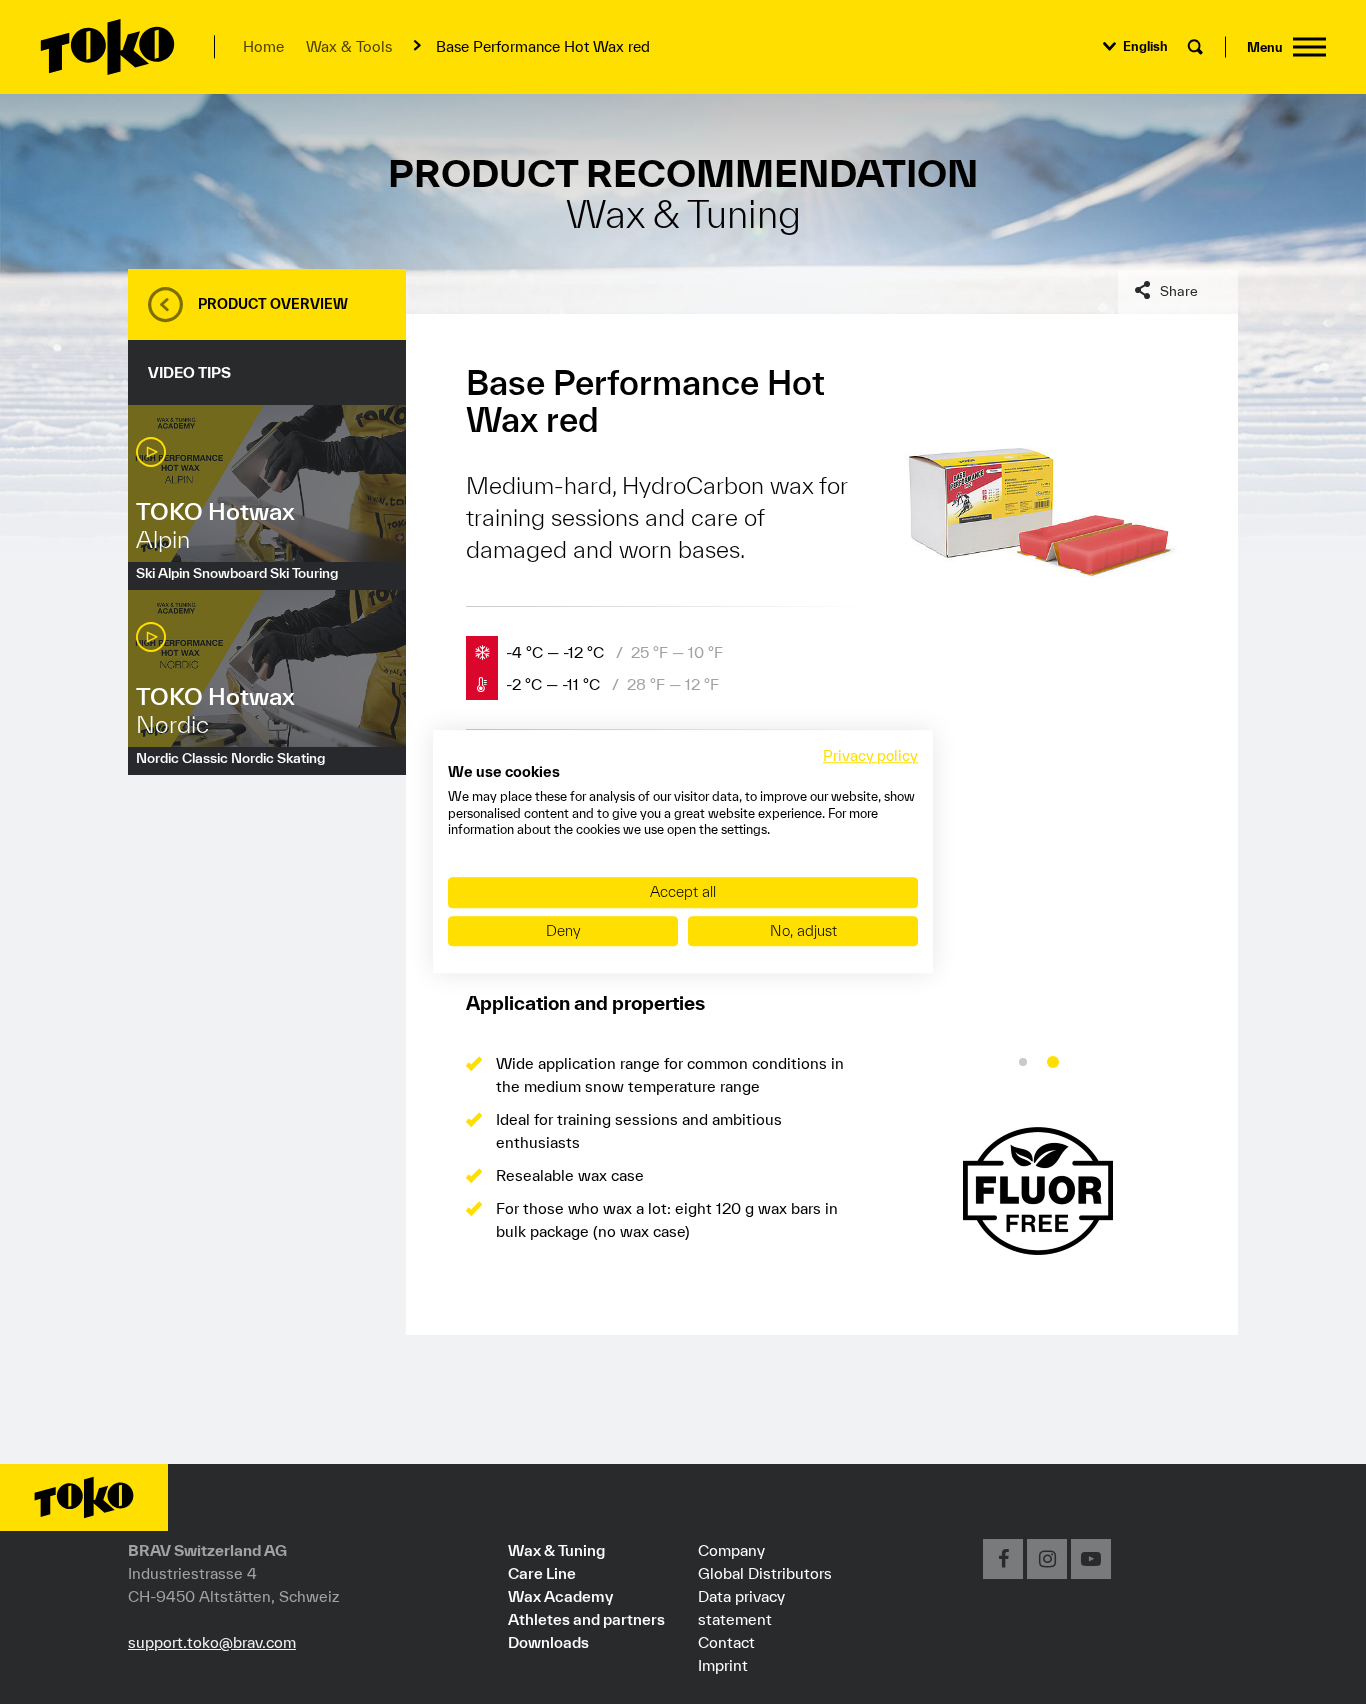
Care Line (542, 1573)
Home (263, 46)
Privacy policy (870, 755)
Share (1179, 291)
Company (731, 1550)
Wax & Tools (349, 46)
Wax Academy (560, 1596)
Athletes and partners (586, 1619)
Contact (726, 1642)
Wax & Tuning (556, 1550)
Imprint (723, 1665)
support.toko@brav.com (212, 1642)
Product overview (273, 304)
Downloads (548, 1642)
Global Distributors (765, 1573)
